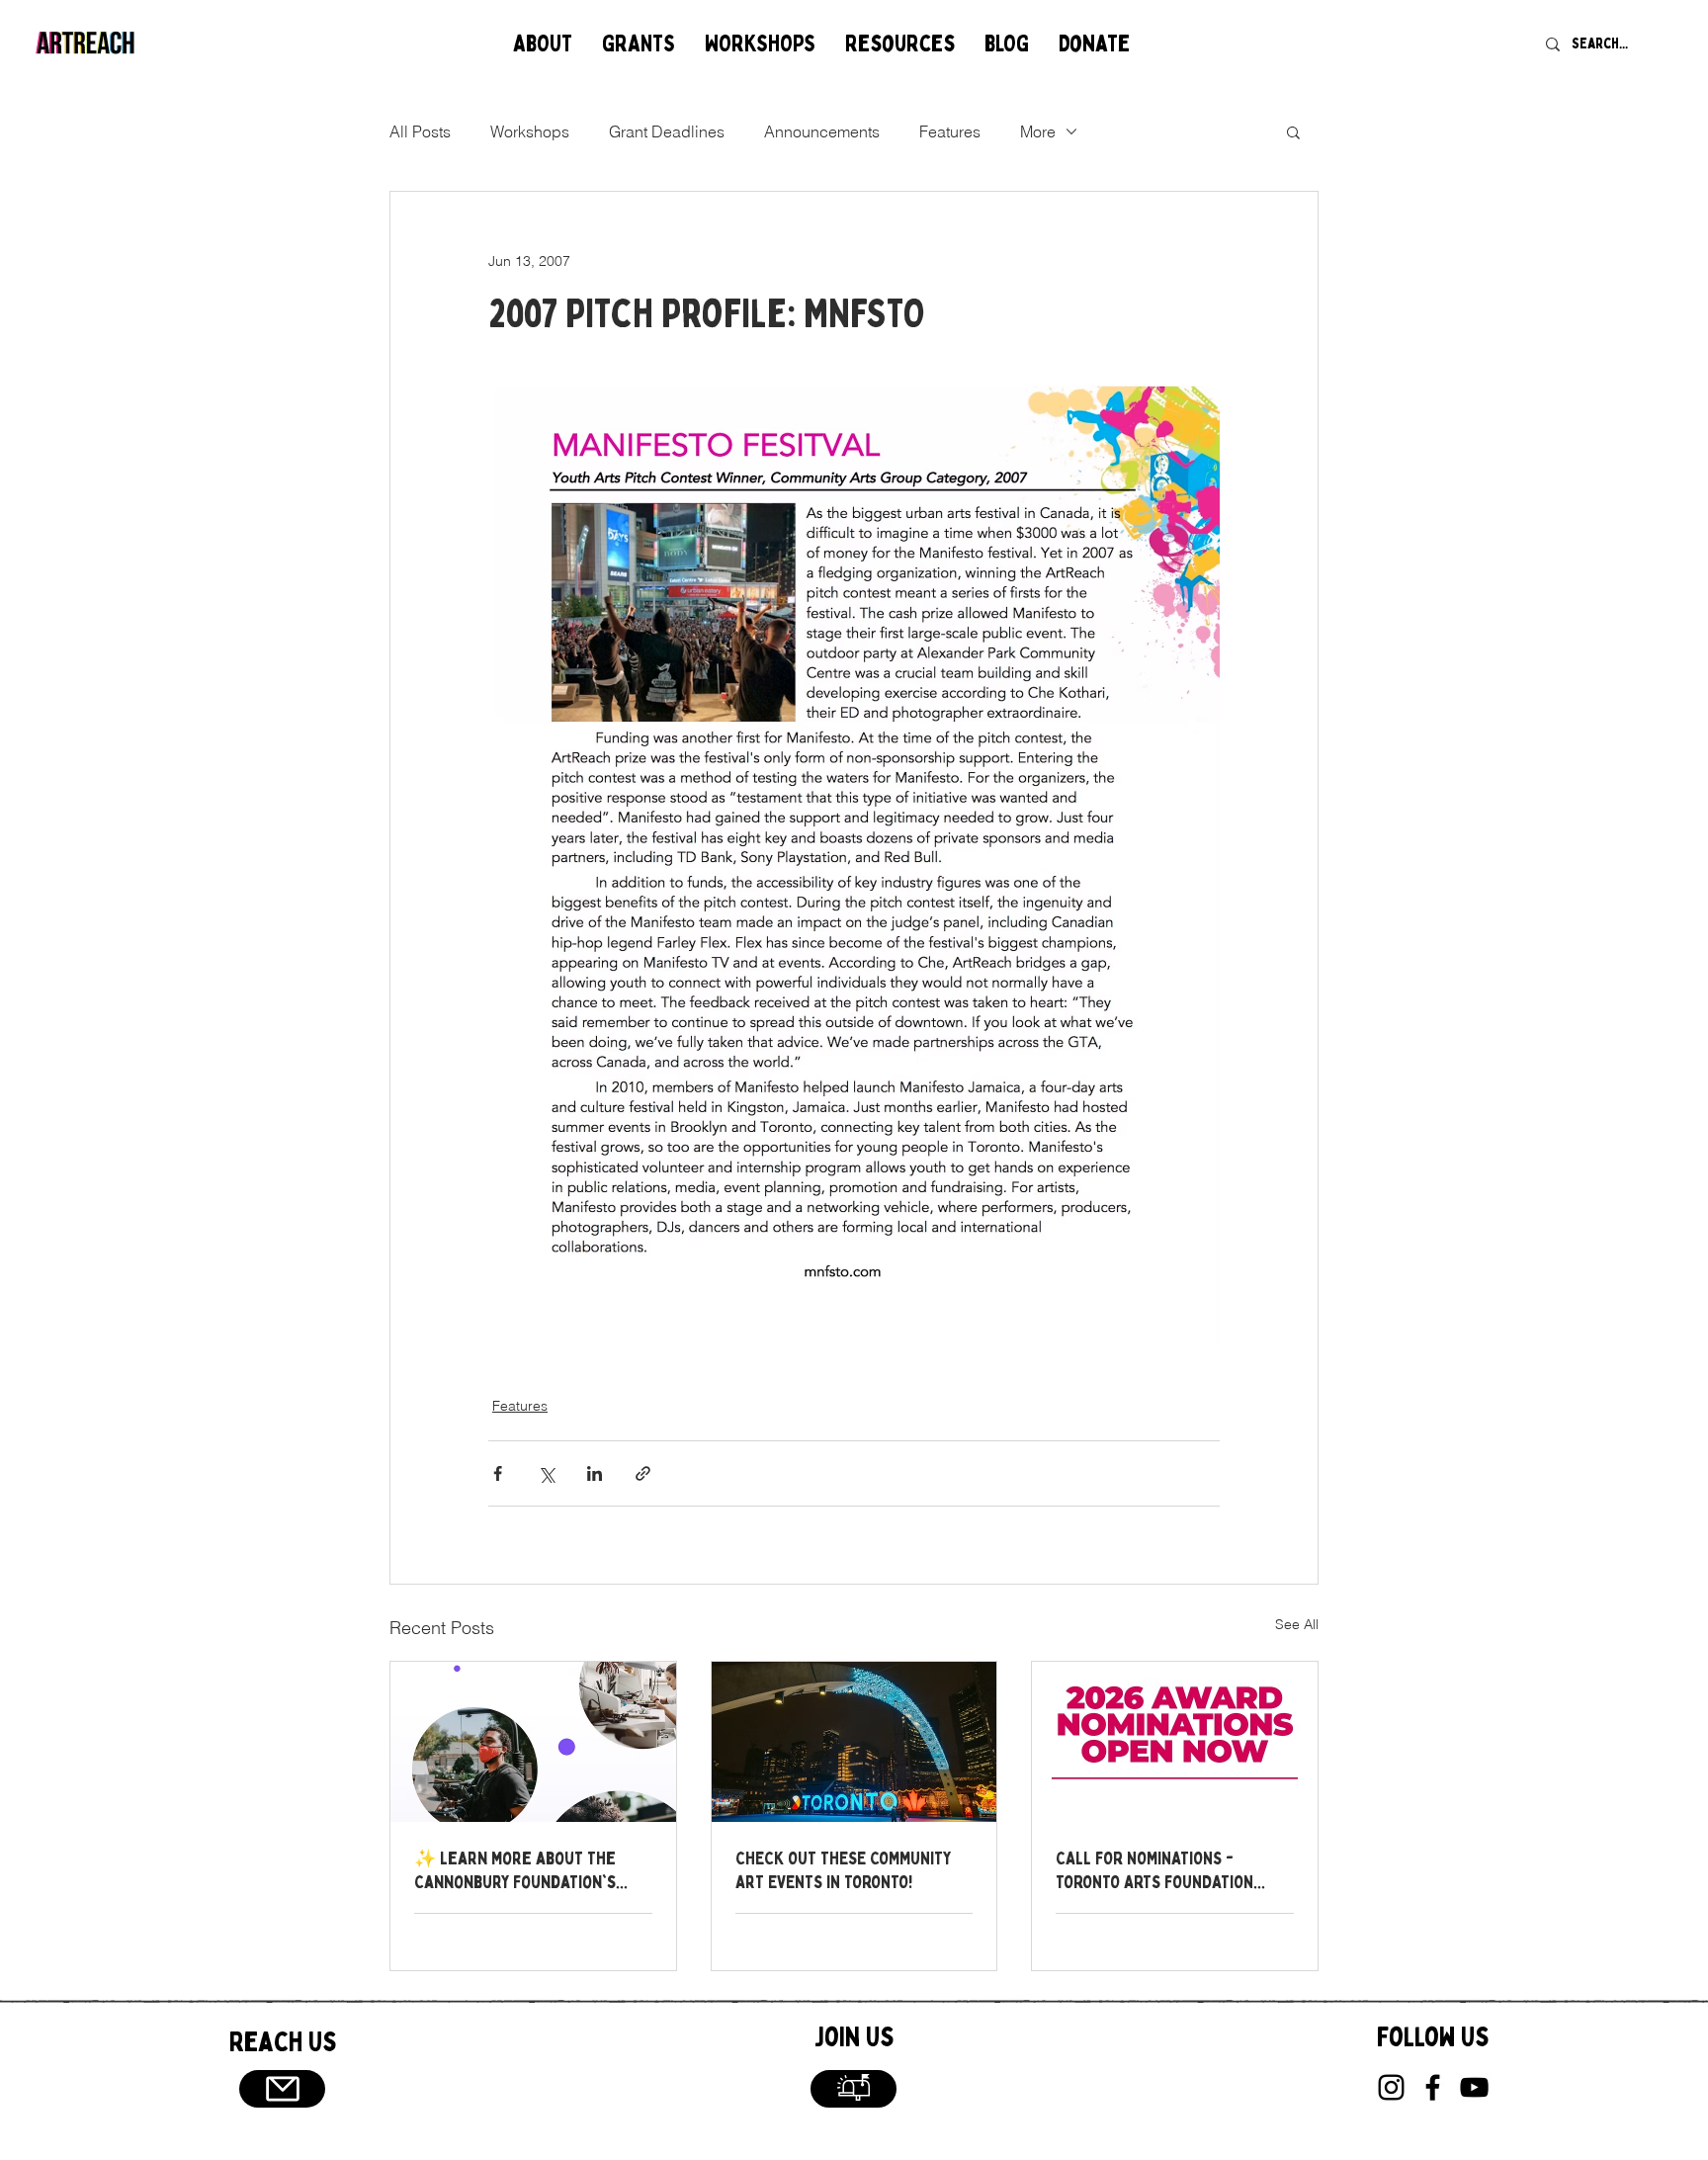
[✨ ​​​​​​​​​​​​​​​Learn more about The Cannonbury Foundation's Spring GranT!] (533, 1742)
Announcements (822, 131)
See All (1297, 1624)
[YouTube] (1474, 2087)
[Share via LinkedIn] (595, 1473)
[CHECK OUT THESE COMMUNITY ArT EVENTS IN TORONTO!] (854, 1742)
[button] (543, 44)
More (1038, 131)
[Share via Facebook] (498, 1473)
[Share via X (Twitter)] (546, 1473)
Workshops (530, 131)
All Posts (420, 131)
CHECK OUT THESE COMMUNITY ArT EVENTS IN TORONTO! (843, 1870)
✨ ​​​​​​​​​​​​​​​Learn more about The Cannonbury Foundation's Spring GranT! (515, 1870)
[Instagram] (1391, 2087)
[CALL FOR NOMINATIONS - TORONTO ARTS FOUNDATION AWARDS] (1175, 1742)
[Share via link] (643, 1473)
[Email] (282, 2089)
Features (950, 131)
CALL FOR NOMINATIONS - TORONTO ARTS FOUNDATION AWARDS (1154, 1870)
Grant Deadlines (667, 131)
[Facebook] (1433, 2087)
